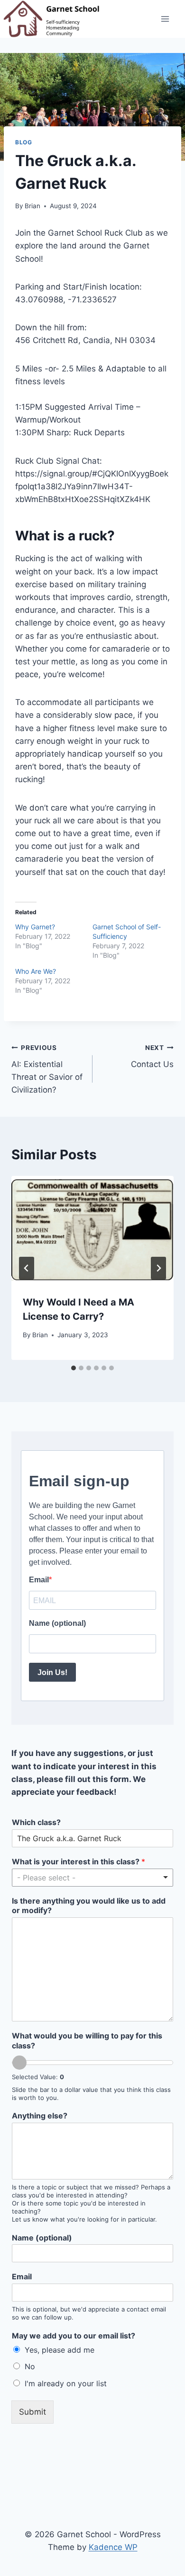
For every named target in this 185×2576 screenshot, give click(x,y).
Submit (32, 2412)
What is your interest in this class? (79, 1861)
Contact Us (152, 1056)
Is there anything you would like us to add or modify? (89, 1906)
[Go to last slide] (27, 1268)
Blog (23, 142)
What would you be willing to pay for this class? (87, 2041)
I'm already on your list (66, 2383)
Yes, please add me (60, 2350)
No (30, 2366)
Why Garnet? (35, 927)
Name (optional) (42, 2238)
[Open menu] (165, 19)
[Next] (158, 1268)
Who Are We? (36, 971)
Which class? (36, 1822)
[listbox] (92, 1878)
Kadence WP (113, 2547)
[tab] (74, 1368)
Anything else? (40, 2116)
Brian (32, 206)
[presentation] (92, 1230)
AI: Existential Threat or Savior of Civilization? (47, 1069)
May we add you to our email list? (74, 2336)
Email (22, 2276)
